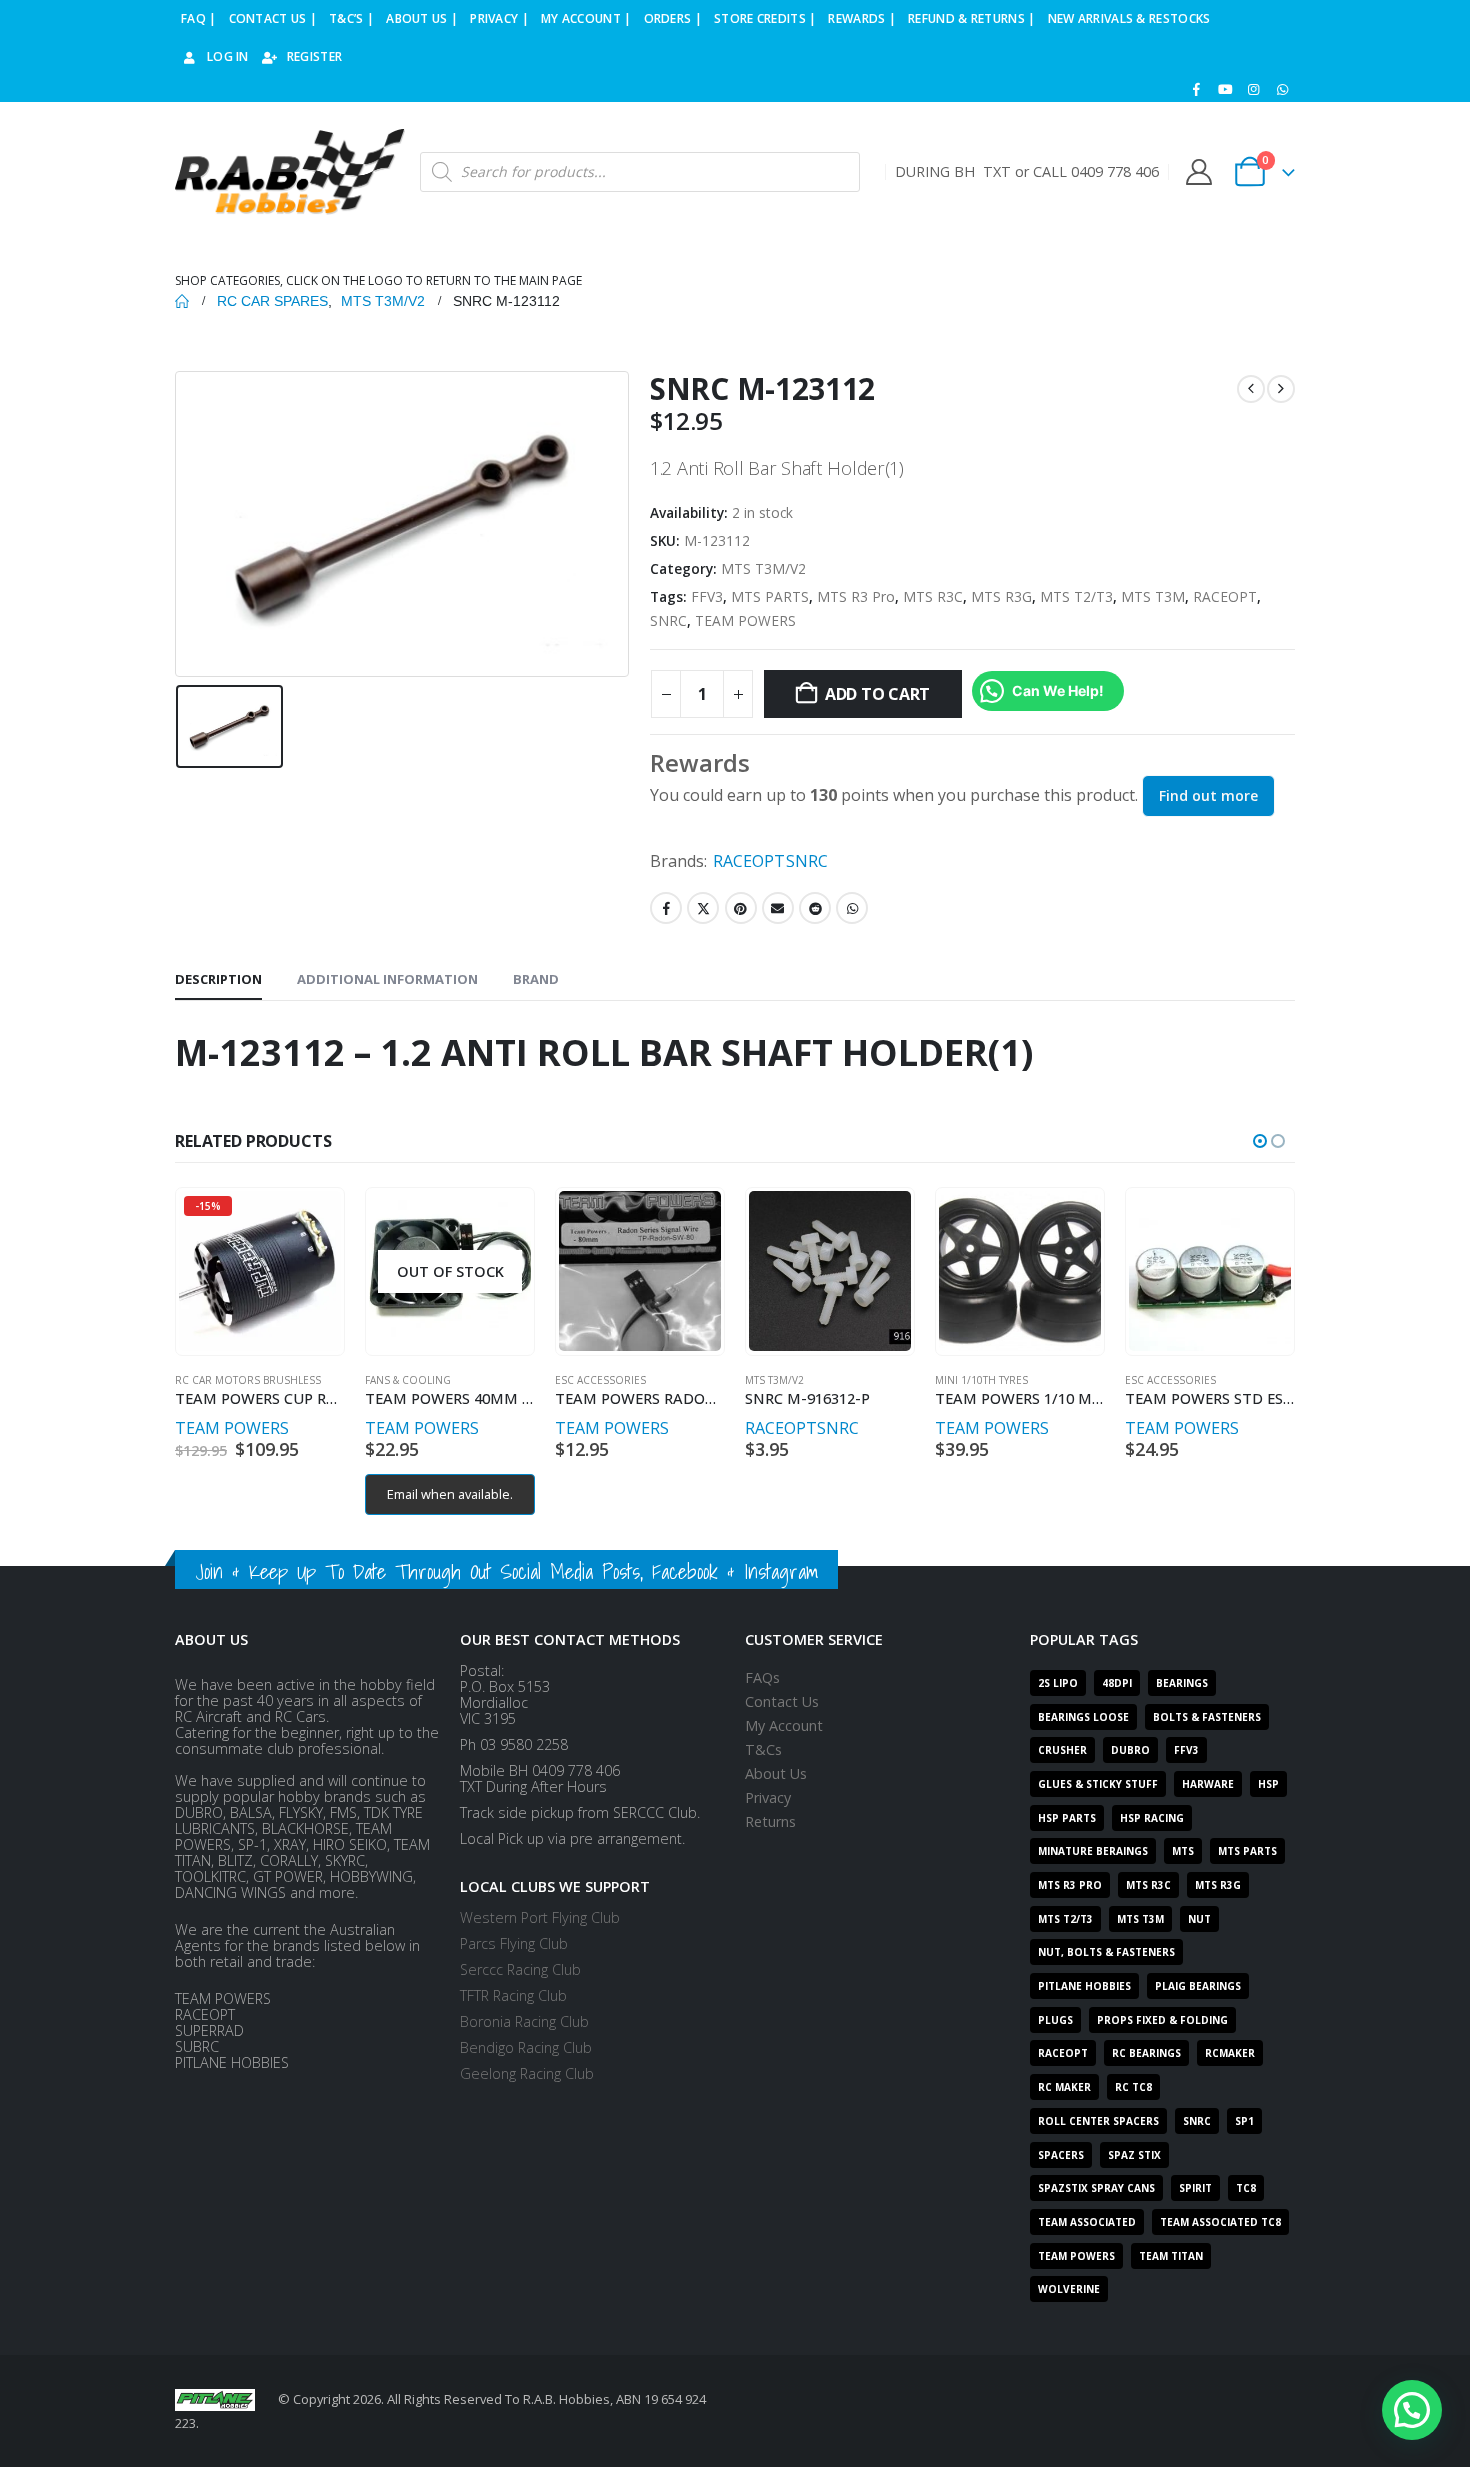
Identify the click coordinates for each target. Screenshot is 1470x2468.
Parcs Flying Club (514, 1943)
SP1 (1244, 2121)
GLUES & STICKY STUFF (1098, 1784)
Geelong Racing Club (527, 2073)
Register (314, 56)
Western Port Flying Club (540, 1917)
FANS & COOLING (408, 1380)
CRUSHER (1062, 1750)
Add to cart (877, 694)
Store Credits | (765, 18)
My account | (586, 18)
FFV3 (707, 596)
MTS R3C (933, 596)
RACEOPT (1225, 596)
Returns (770, 1821)
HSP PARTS (1067, 1818)
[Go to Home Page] (182, 301)
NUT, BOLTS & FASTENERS (1106, 1952)
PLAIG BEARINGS (1198, 1986)
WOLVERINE (1069, 2289)
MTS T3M (1153, 596)
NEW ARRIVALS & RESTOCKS (1129, 18)
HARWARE (1208, 1784)
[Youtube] (1225, 89)
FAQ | (199, 18)
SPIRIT (1195, 2188)
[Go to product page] (639, 1271)
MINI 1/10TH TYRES (981, 1380)
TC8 (1246, 2188)
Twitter (703, 908)
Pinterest (741, 908)
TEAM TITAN (1171, 2256)
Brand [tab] (536, 979)
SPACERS (1061, 2155)
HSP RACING (1152, 1818)
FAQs (762, 1677)
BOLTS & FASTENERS (1207, 1717)
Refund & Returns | (971, 18)
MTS (1183, 1851)
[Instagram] (1254, 89)
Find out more (1208, 795)
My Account (784, 1725)
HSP (1268, 1784)
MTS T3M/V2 (763, 568)
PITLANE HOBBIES (1084, 1986)
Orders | (673, 18)
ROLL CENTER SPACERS (1098, 2121)
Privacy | (499, 18)
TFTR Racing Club (513, 1995)
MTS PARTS (770, 596)
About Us (776, 1773)
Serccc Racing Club (520, 1969)
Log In (228, 56)
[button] (1260, 1141)
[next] (1281, 389)
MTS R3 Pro (856, 596)
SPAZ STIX (1134, 2155)
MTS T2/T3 (1076, 596)
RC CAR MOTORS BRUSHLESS (248, 1380)
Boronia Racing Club (524, 2021)
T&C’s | (351, 18)
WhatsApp (852, 908)
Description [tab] (218, 979)
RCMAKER (1230, 2053)
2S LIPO (1058, 1683)
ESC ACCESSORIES (600, 1380)
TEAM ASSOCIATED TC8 (1220, 2222)
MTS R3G (1001, 596)
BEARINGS (1182, 1683)
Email (778, 908)
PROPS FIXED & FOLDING (1162, 2020)
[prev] (1251, 389)
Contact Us (782, 1701)
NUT (1199, 1919)
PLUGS (1055, 2020)
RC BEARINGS (1146, 2053)
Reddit (815, 908)
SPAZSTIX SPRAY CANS (1096, 2188)
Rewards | (862, 18)
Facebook (666, 908)
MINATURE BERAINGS (1093, 1851)
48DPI (1117, 1683)
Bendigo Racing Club (526, 2047)
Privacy (768, 1797)
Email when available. (450, 1494)
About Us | (422, 18)
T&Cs (763, 1749)
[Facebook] (1197, 89)
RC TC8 (1133, 2087)
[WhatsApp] (1282, 89)
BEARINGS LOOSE (1083, 1717)
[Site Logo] (290, 172)
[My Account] (1198, 172)
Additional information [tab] (387, 979)
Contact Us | (273, 18)
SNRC (668, 620)
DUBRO (1130, 1750)
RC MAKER (1064, 2087)
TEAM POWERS (745, 620)
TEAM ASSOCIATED (1087, 2222)
